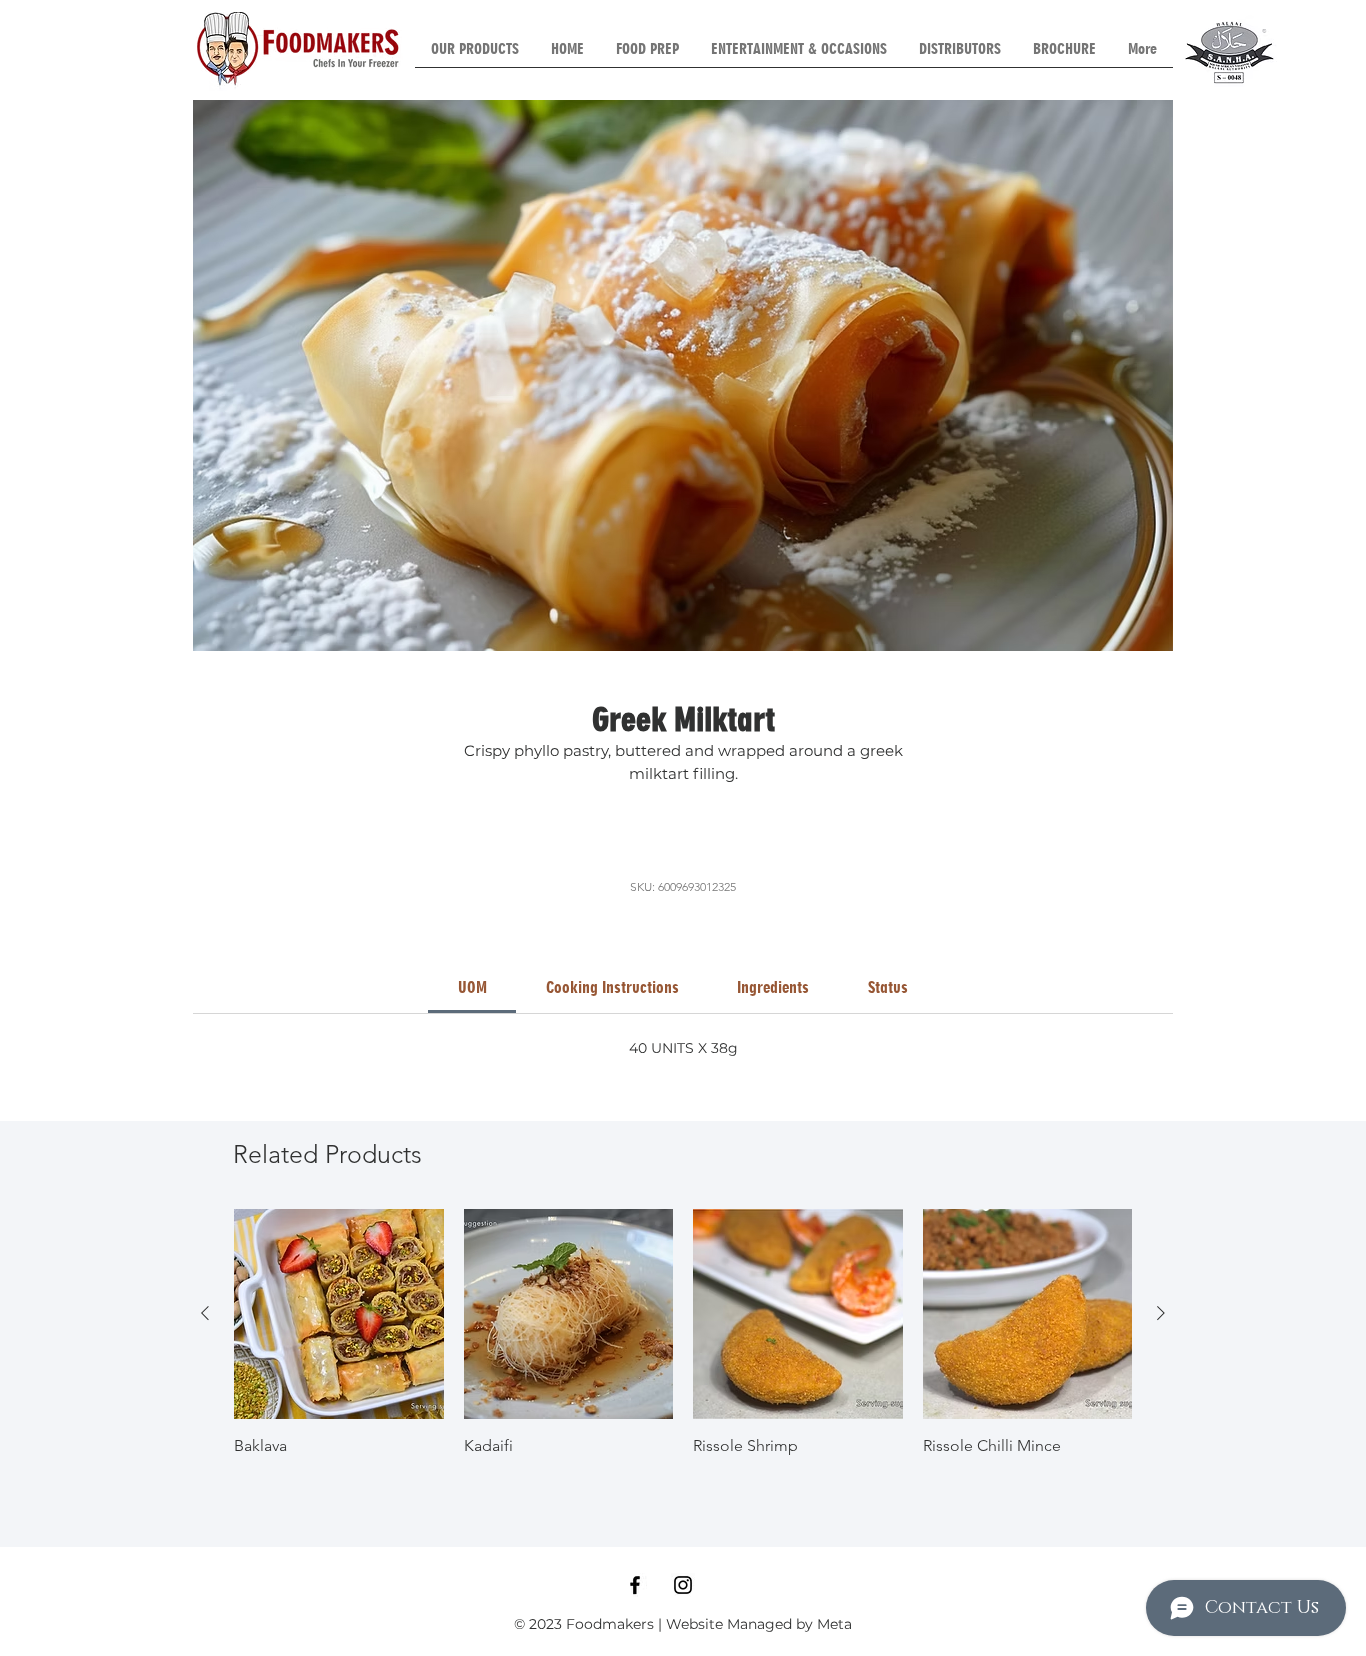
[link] (472, 987)
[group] (683, 1344)
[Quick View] (339, 1314)
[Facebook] (635, 1585)
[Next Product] (1161, 1313)
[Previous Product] (205, 1313)
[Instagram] (683, 1585)
